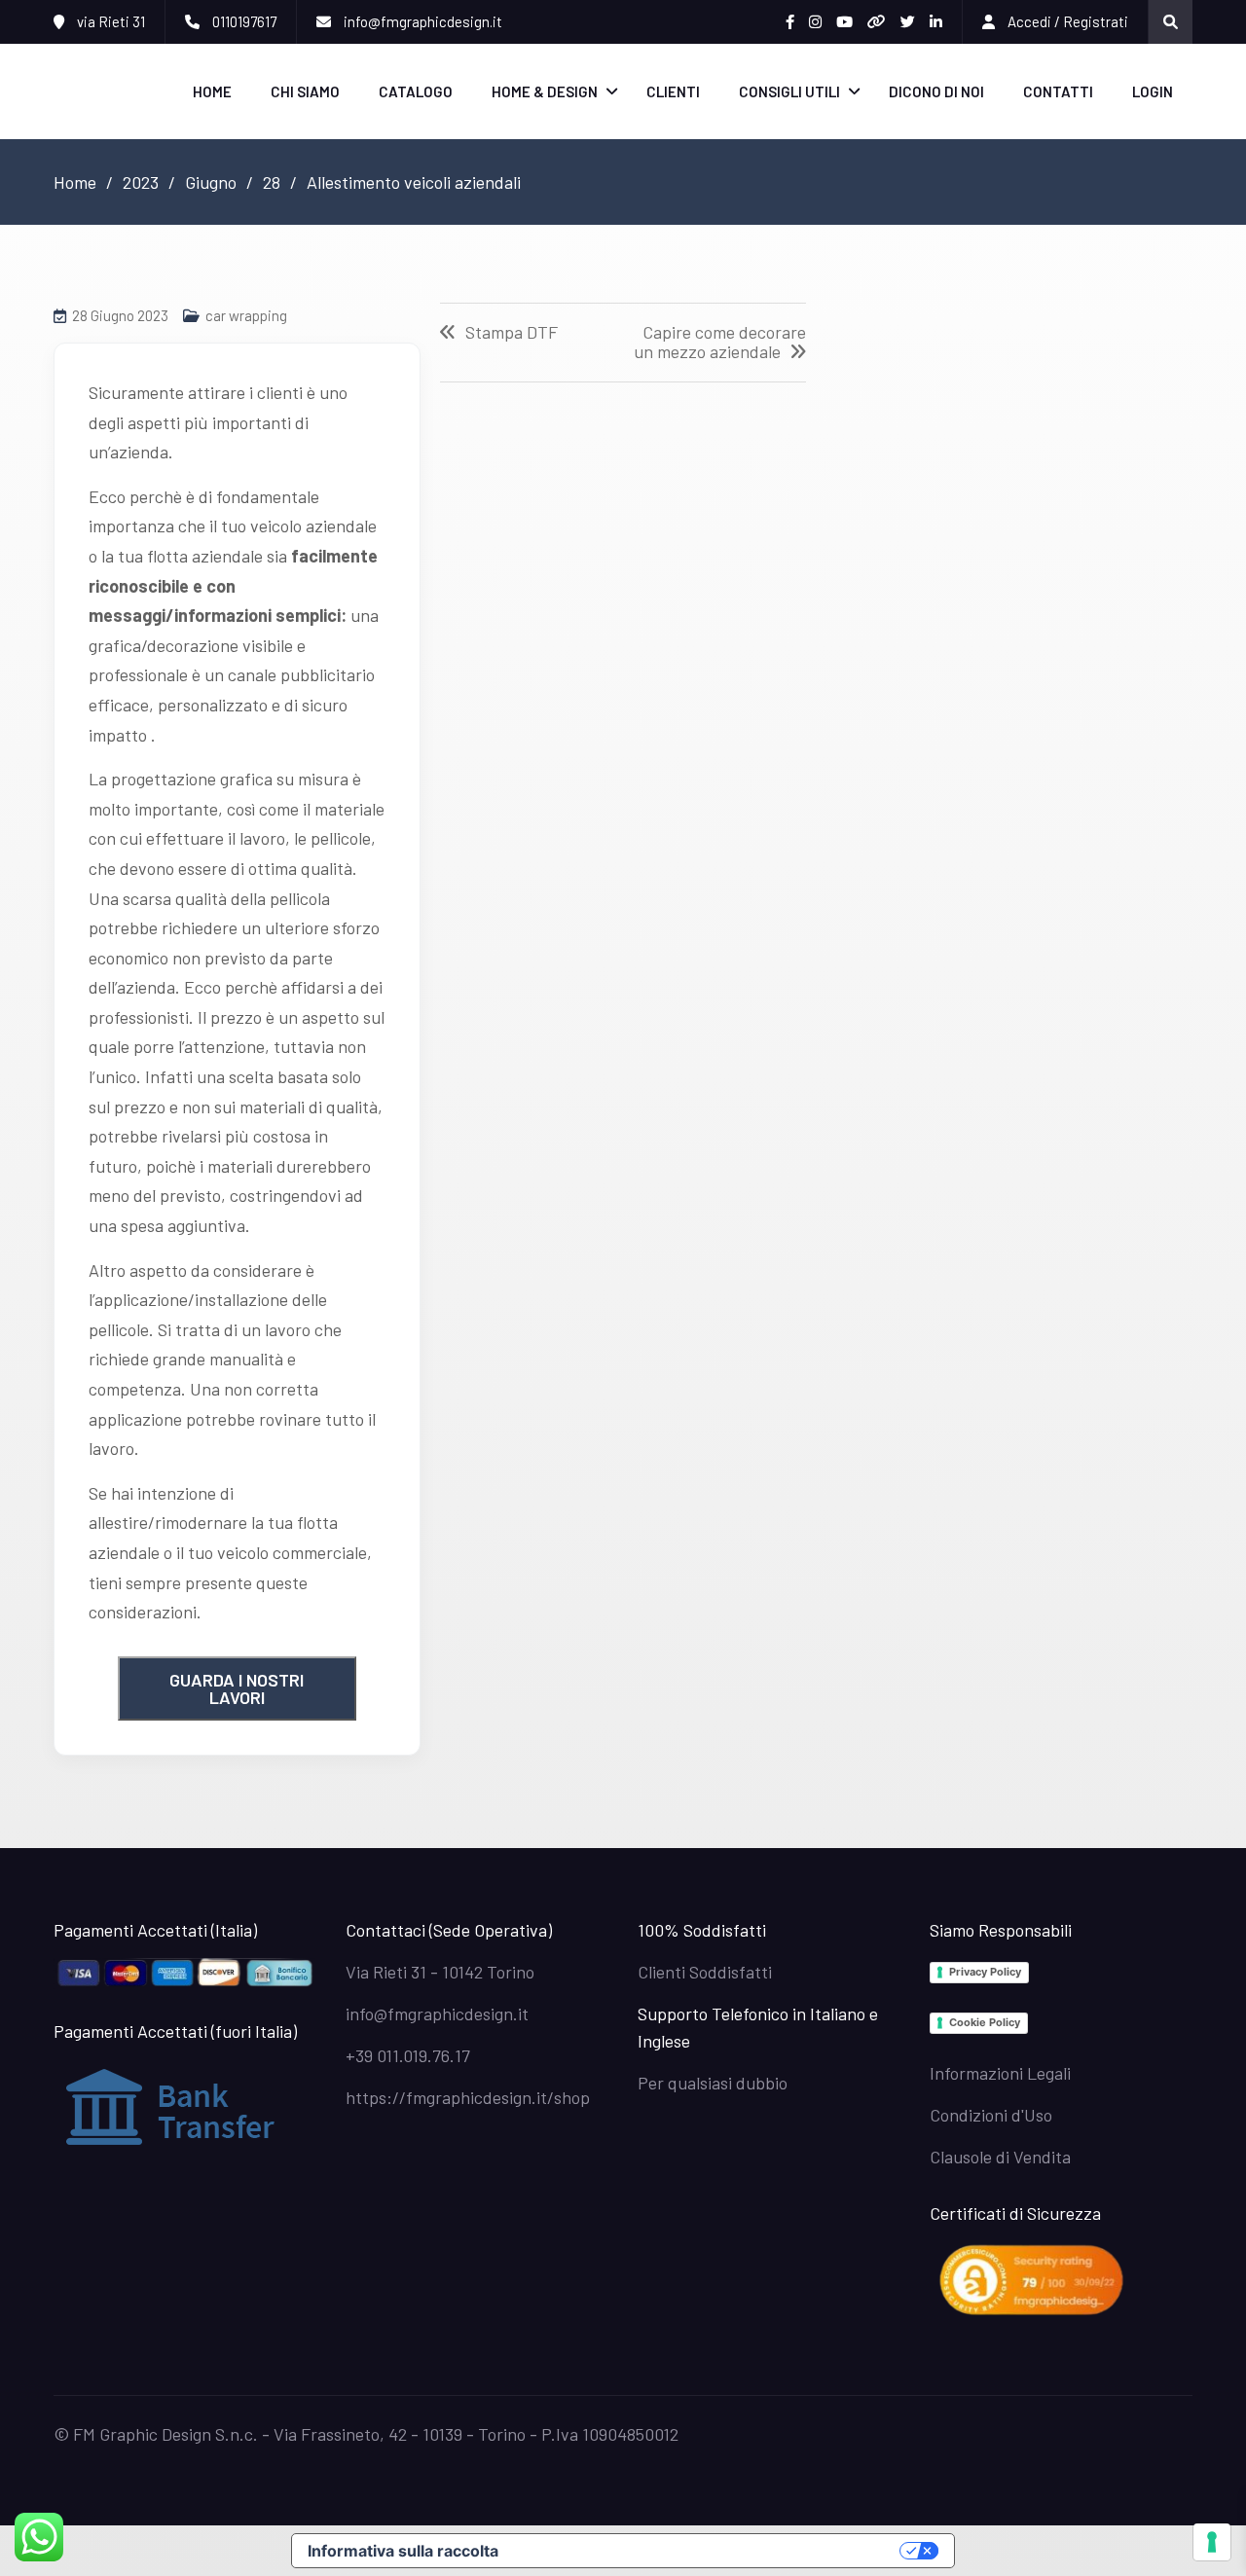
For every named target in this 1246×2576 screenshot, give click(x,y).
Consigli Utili (789, 91)
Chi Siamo (305, 91)
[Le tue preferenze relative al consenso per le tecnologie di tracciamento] (1212, 2542)
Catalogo (416, 91)
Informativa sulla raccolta (403, 2551)
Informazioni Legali (1000, 2073)
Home (212, 91)
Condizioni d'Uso (991, 2115)
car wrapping (246, 315)
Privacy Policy (985, 1972)
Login (1153, 91)
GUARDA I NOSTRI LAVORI (237, 1688)
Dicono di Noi (936, 91)
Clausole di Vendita (1000, 2157)
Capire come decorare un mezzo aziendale (720, 343)
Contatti (1058, 91)
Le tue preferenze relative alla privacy (709, 2551)
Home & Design (545, 91)
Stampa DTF (512, 333)
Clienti (673, 91)
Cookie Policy (985, 2022)
